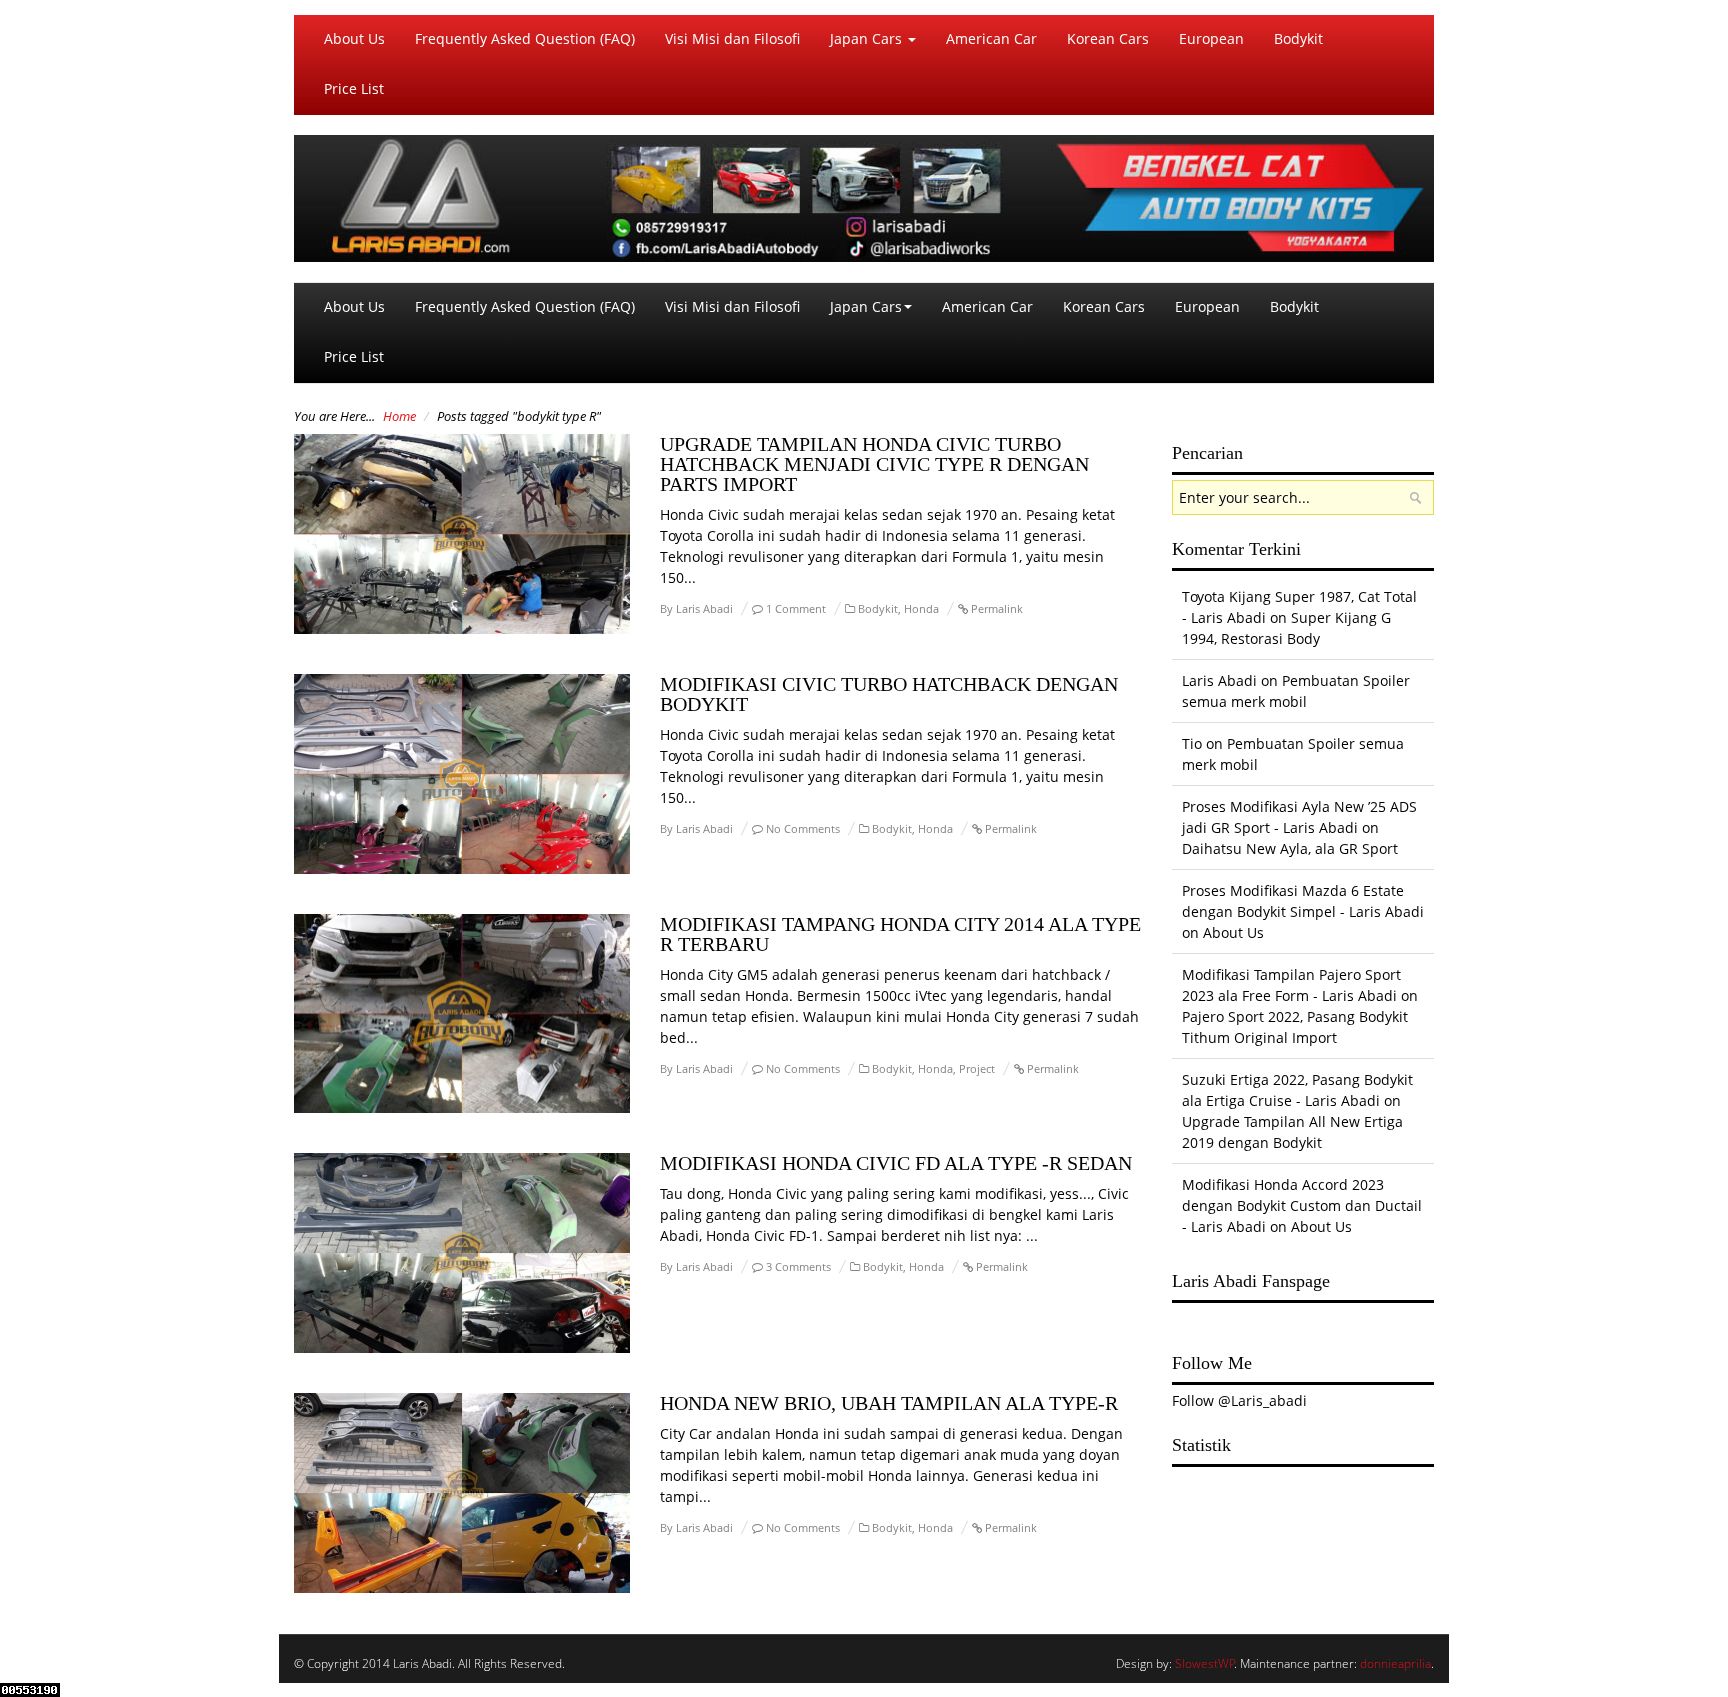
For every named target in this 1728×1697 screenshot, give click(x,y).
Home (399, 416)
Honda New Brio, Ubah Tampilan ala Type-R (889, 1403)
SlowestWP (1205, 1663)
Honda (921, 608)
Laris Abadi (704, 608)
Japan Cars (868, 38)
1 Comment (796, 608)
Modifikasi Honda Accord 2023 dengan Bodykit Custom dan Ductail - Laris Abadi (1302, 1205)
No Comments (803, 828)
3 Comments (798, 1266)
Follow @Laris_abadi (1239, 1400)
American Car (991, 38)
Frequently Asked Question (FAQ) (525, 38)
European (1211, 38)
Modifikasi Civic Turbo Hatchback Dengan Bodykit (889, 694)
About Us (354, 38)
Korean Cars (1108, 38)
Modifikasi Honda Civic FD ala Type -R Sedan (896, 1163)
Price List (354, 88)
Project (977, 1068)
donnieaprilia (1395, 1663)
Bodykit (1298, 38)
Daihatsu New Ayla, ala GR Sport (1290, 848)
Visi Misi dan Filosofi (732, 38)
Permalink (997, 608)
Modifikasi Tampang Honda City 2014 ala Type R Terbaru (900, 934)
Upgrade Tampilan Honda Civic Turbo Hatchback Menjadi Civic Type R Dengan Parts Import (874, 464)
